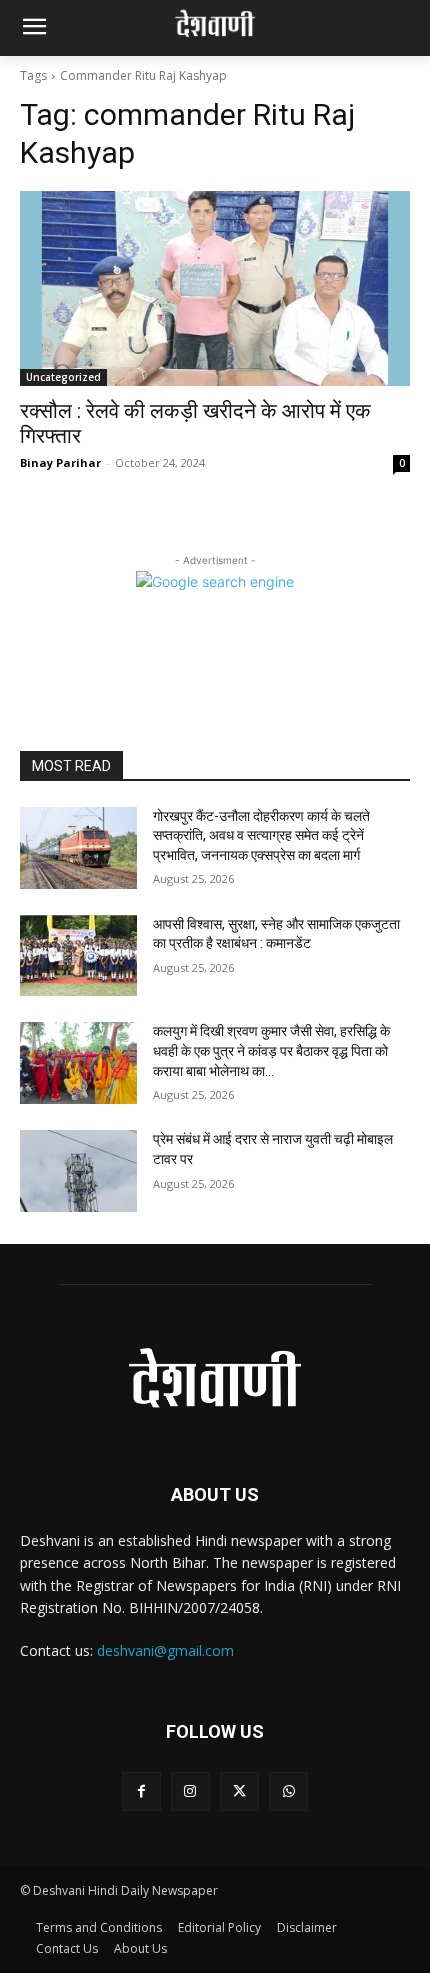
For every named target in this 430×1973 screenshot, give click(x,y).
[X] (239, 1791)
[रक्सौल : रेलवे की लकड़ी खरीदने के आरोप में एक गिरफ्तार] (215, 288)
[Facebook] (141, 1791)
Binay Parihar (60, 462)
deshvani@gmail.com (165, 1650)
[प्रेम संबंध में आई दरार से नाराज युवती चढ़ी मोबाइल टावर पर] (78, 1171)
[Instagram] (190, 1791)
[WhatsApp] (288, 1791)
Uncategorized (63, 377)
